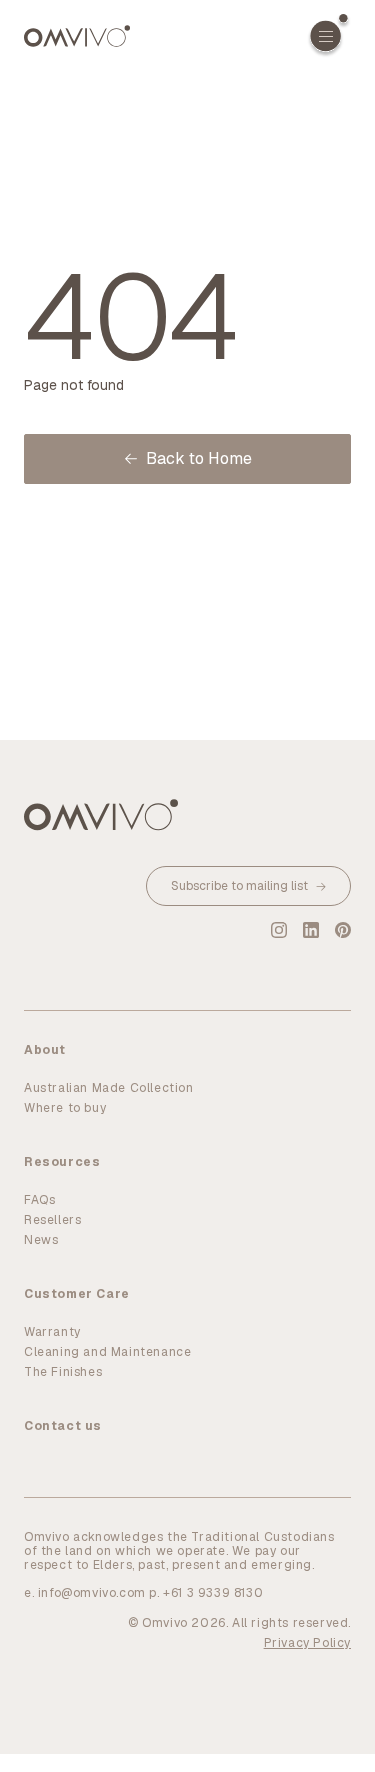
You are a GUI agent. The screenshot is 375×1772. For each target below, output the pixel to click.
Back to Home (199, 458)
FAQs (39, 1200)
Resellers (52, 1220)
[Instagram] (279, 930)
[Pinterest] (343, 930)
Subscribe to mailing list (239, 886)
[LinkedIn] (311, 930)
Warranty (52, 1332)
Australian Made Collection (109, 1088)
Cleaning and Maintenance (107, 1352)
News (41, 1240)
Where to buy (65, 1108)
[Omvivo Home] (77, 36)
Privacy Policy (307, 1643)
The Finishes (63, 1372)
